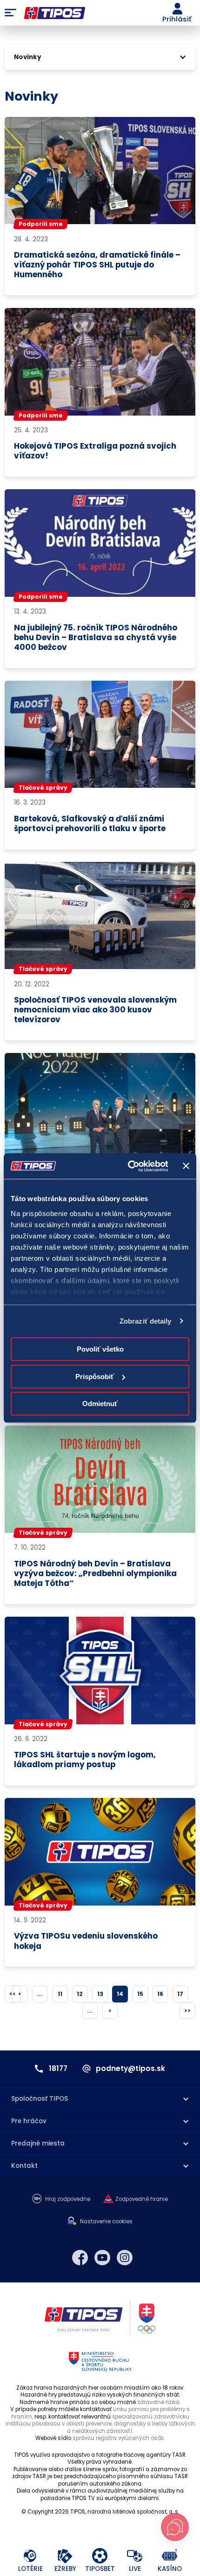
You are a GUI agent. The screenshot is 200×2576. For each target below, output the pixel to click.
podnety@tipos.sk (130, 2069)
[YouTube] (102, 2258)
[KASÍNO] (170, 2556)
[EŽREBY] (65, 2556)
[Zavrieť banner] (186, 1166)
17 (180, 1994)
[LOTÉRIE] (30, 2556)
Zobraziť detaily (146, 1321)
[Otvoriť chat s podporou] (175, 2527)
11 (60, 1994)
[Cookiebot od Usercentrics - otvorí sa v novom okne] (128, 1166)
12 (80, 1994)
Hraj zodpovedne (68, 2199)
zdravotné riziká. (159, 2402)
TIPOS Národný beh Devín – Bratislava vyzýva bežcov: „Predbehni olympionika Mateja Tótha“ (95, 1574)
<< (13, 1994)
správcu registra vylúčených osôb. (119, 2438)
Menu (10, 13)
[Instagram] (125, 2258)
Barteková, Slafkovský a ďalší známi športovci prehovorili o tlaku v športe (90, 824)
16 (160, 1994)
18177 (58, 2069)
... (40, 1994)
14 (120, 1994)
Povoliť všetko (100, 1349)
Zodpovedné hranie (142, 2199)
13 (100, 1994)
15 (140, 1994)
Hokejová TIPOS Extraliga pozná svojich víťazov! (95, 451)
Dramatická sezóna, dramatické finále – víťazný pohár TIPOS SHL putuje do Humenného (97, 265)
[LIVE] (135, 2556)
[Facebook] (80, 2258)
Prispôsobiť (95, 1377)
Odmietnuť (100, 1404)
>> (187, 2011)
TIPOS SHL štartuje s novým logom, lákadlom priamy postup (85, 1760)
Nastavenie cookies (106, 2222)
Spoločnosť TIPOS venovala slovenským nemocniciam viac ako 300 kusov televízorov (95, 1010)
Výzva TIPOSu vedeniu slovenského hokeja (86, 1941)
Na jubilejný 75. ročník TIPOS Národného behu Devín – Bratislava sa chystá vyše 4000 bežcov (96, 638)
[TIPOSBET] (100, 2556)
